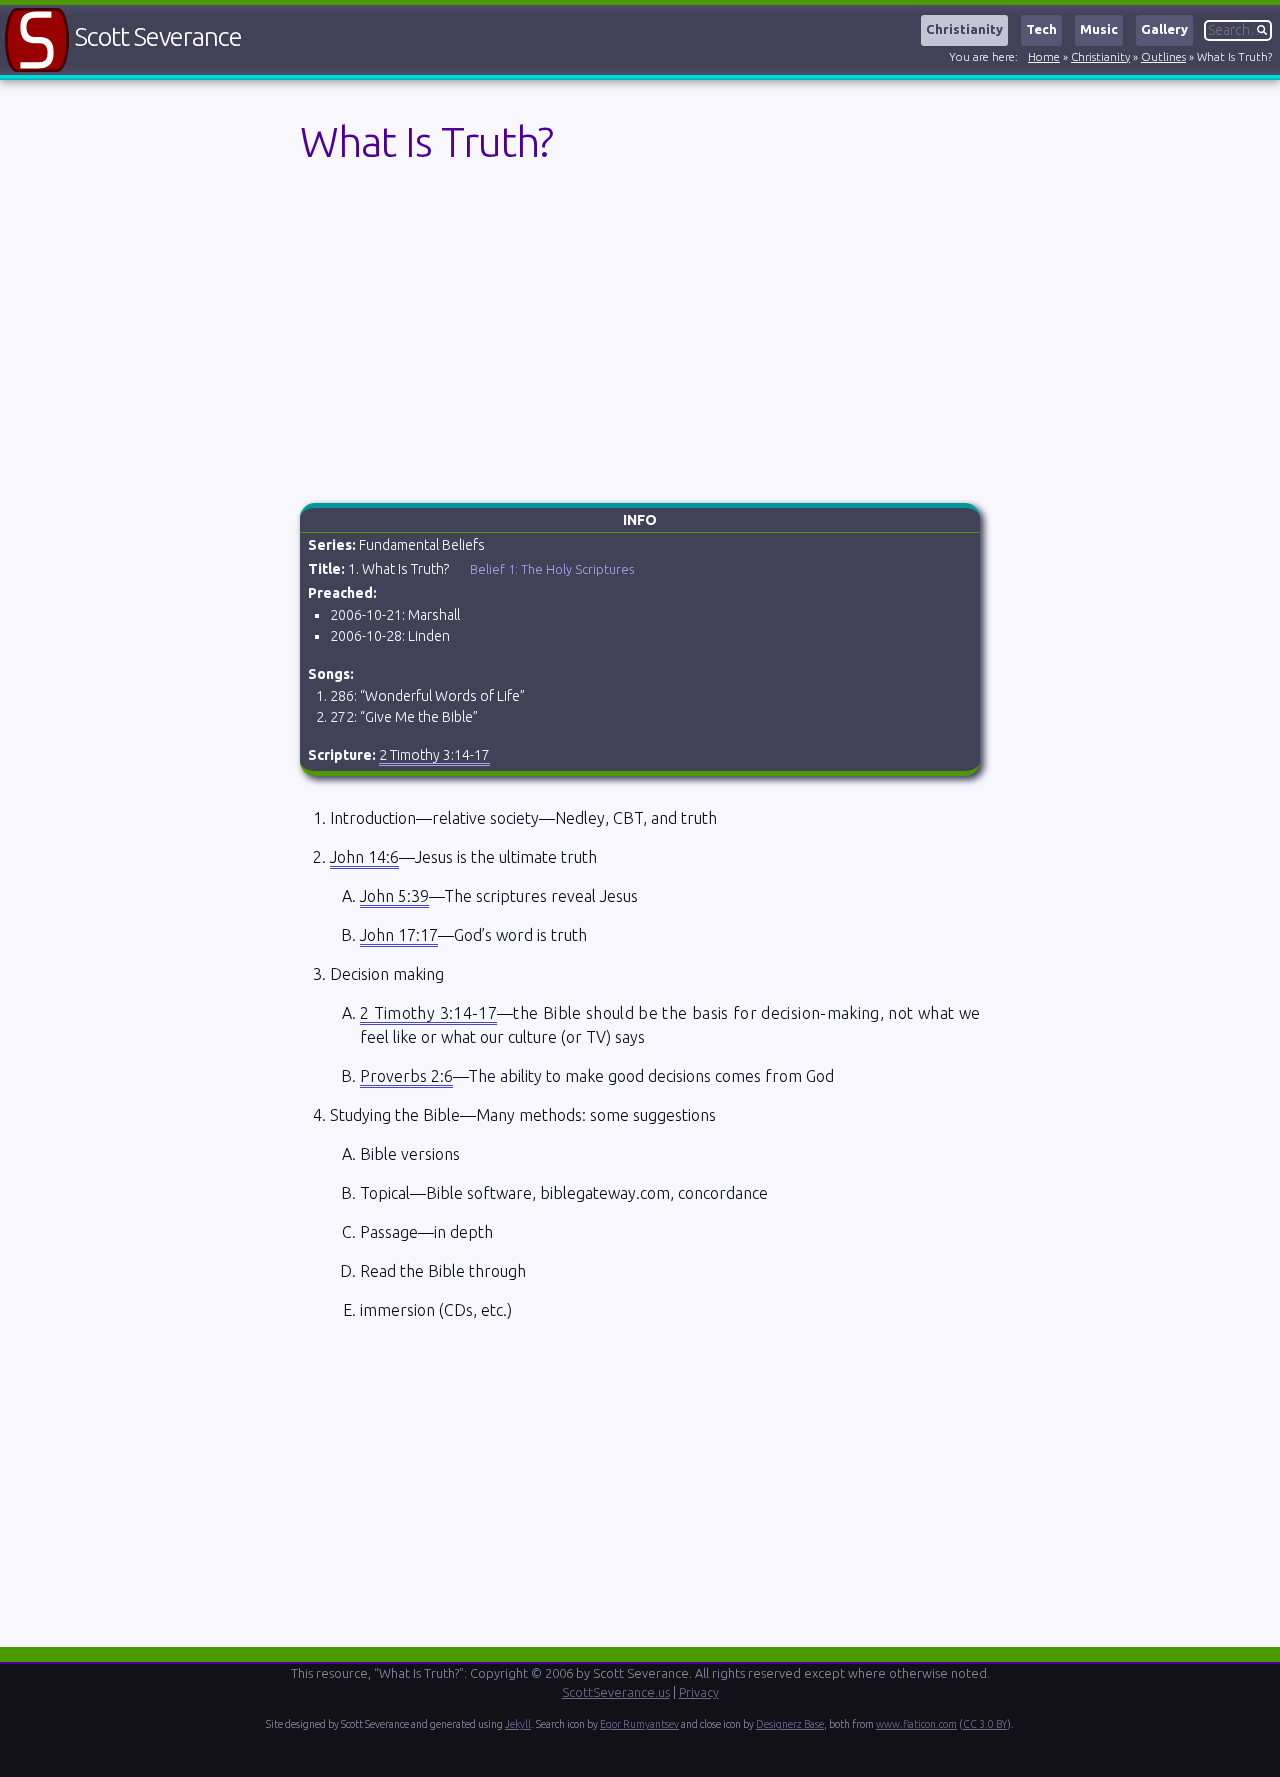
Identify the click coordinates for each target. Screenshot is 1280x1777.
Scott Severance (158, 36)
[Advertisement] (640, 1482)
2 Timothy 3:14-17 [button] (434, 755)
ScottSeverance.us (616, 1692)
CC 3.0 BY (985, 1724)
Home (1044, 57)
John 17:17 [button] (399, 935)
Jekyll (518, 1724)
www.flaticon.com (916, 1724)
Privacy (699, 1692)
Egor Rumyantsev (639, 1724)
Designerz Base (790, 1724)
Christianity (964, 29)
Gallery (1164, 29)
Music (1099, 29)
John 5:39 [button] (394, 896)
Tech (1041, 29)
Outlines (1163, 57)
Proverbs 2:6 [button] (406, 1076)
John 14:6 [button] (364, 857)
